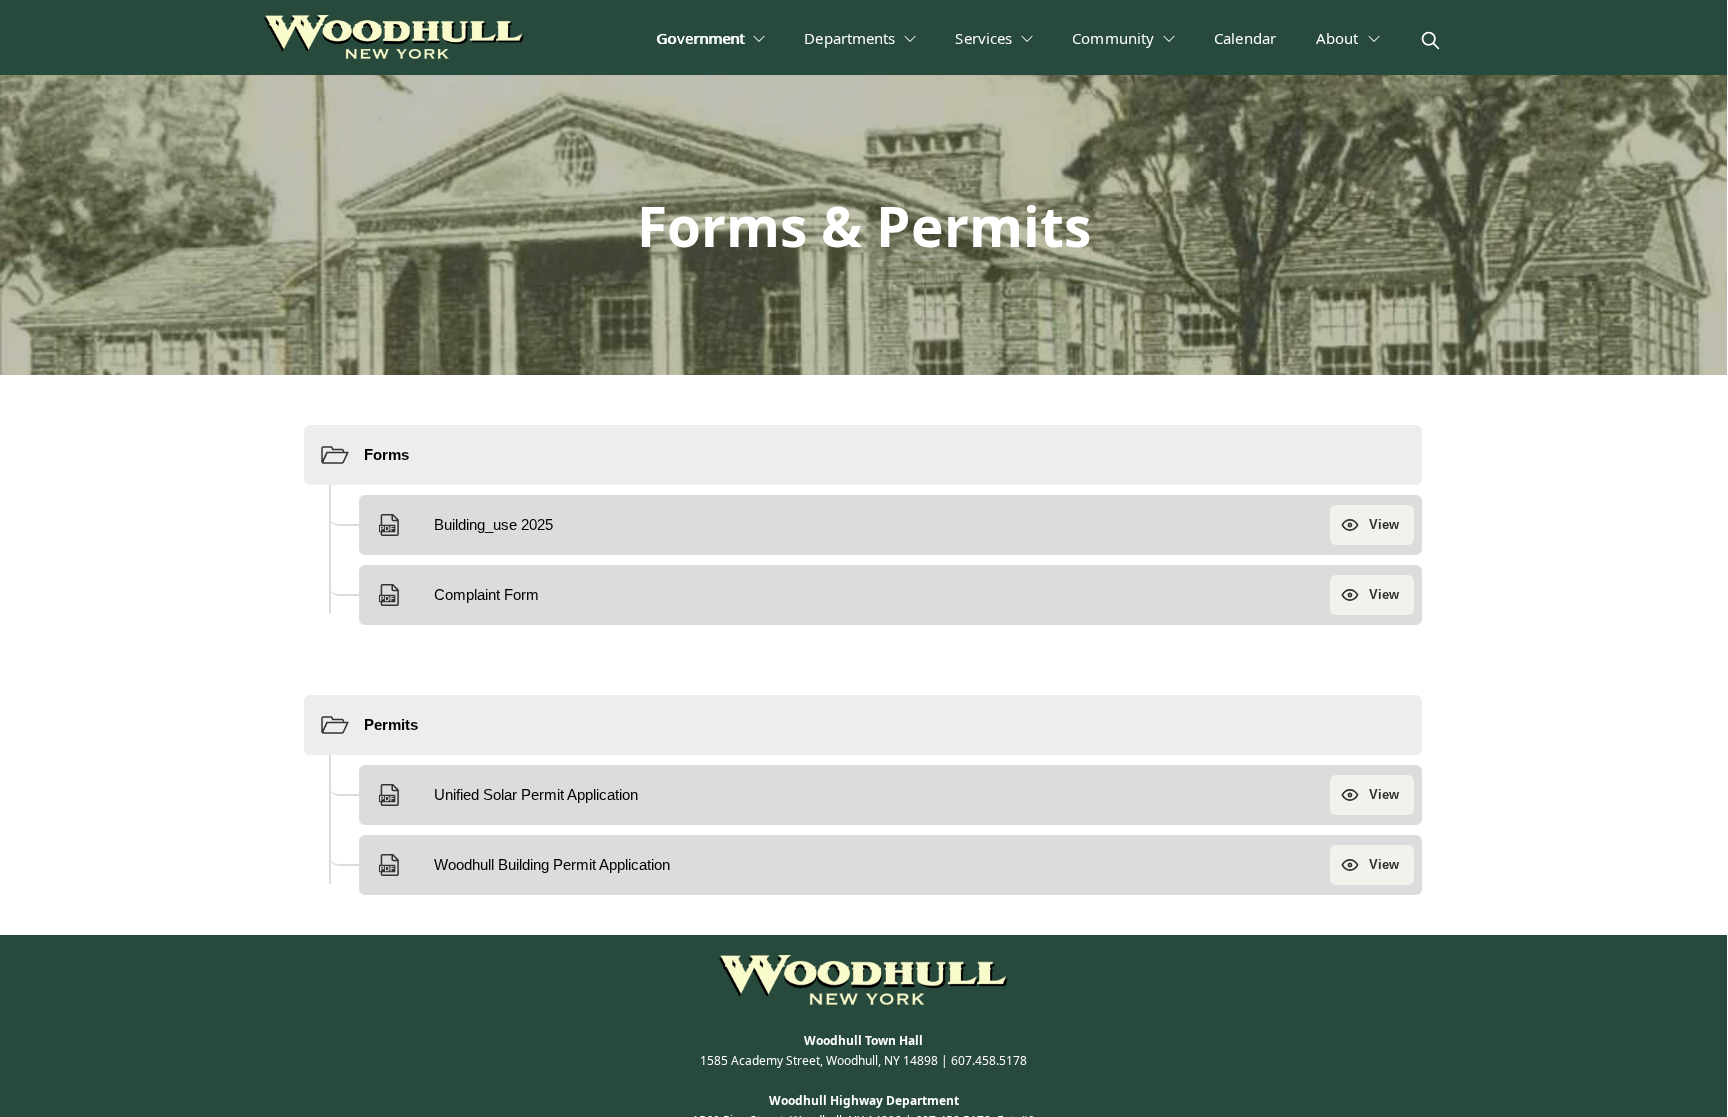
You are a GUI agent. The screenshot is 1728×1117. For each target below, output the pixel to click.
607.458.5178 (989, 1060)
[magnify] (1430, 40)
